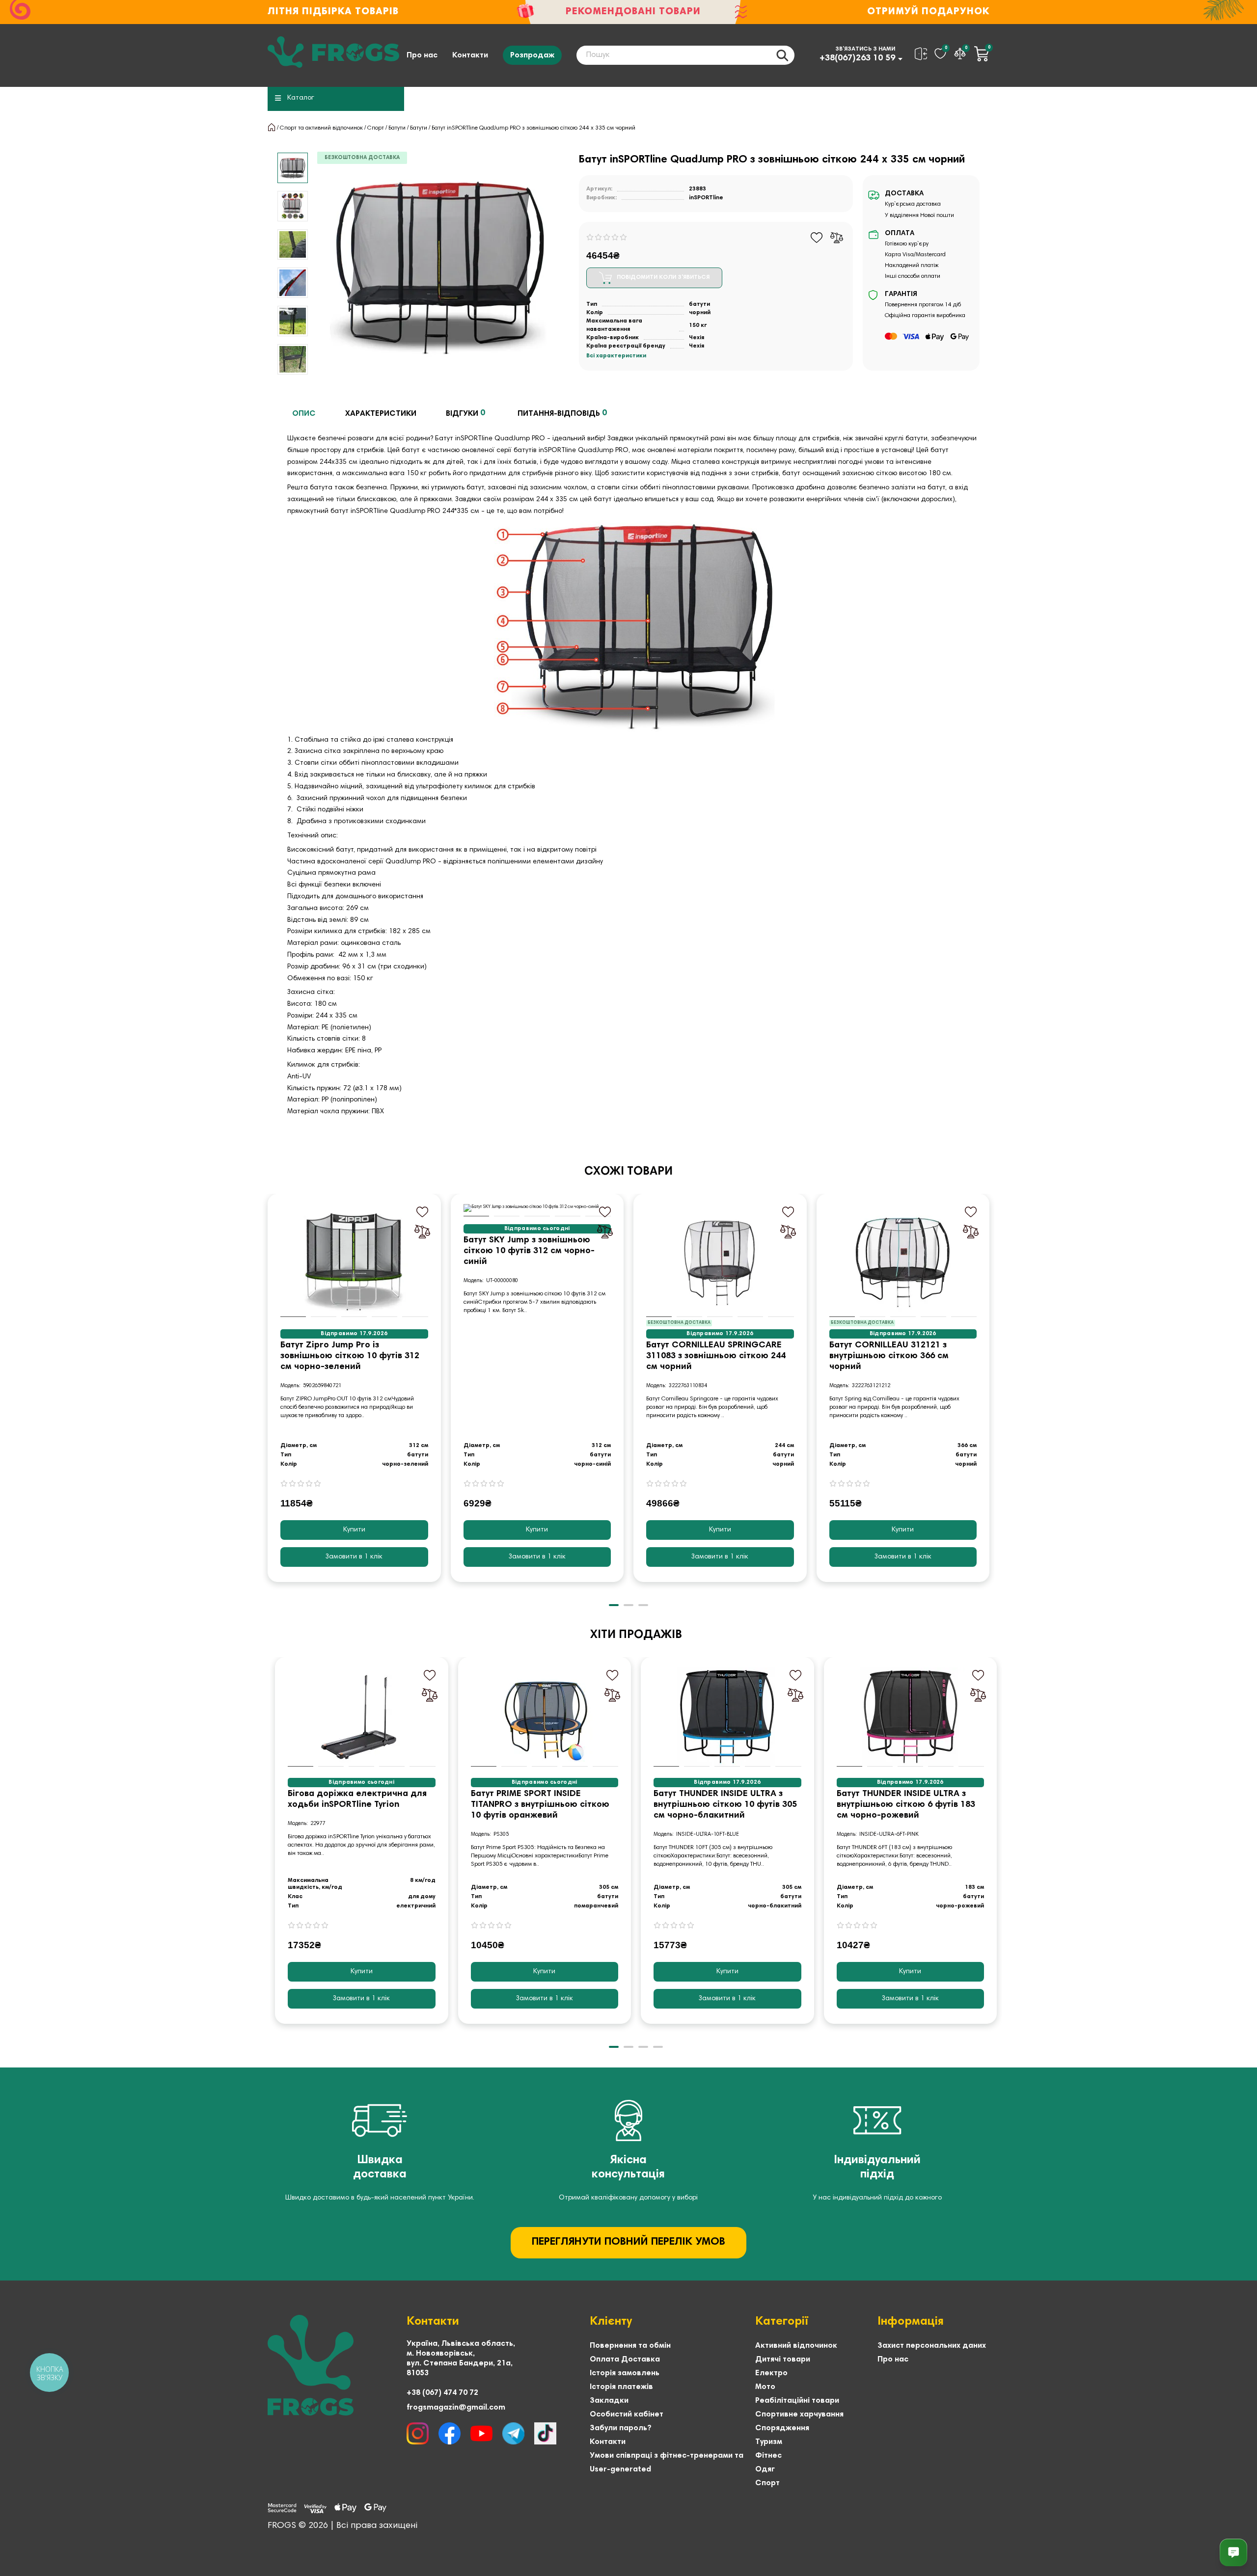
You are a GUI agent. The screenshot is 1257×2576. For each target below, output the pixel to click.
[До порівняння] (837, 238)
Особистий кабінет (627, 2415)
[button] (293, 154)
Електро (771, 2373)
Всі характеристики (616, 356)
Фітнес (768, 2456)
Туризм (769, 2442)
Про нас (422, 55)
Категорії (782, 2322)
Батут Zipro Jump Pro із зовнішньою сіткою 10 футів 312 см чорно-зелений (350, 1356)
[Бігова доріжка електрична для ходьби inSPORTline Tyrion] (362, 1717)
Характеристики (381, 414)
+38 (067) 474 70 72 (442, 2393)
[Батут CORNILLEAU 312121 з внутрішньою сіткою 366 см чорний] (903, 1261)
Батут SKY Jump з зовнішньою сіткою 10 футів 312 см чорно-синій (529, 1251)
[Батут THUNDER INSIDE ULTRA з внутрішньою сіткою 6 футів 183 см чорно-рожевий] (911, 1717)
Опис (304, 414)
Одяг (765, 2469)
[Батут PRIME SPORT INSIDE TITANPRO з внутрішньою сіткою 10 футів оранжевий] (545, 1717)
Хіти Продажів (636, 1635)
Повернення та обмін (630, 2346)
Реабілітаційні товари (797, 2401)
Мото (765, 2387)
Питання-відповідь (562, 413)
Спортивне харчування (799, 2415)
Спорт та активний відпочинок (321, 128)
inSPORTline (706, 198)
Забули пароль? (621, 2428)
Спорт (376, 128)
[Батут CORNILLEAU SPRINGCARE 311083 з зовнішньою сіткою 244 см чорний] (720, 1261)
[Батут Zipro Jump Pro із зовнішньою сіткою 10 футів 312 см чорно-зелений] (354, 1261)
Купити (354, 1530)
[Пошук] (782, 55)
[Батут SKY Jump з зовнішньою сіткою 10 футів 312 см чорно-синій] (537, 1208)
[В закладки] (817, 238)
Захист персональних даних (932, 2346)
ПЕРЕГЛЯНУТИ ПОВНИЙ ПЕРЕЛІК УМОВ (628, 2242)
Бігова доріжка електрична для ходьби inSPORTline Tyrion (357, 1799)
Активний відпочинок (796, 2346)
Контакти (470, 55)
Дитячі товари (783, 2360)
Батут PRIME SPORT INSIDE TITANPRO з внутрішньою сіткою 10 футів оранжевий (540, 1805)
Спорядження (782, 2428)
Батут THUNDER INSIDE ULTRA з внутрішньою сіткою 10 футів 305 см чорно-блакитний (725, 1805)
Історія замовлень (625, 2373)
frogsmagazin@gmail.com (456, 2408)
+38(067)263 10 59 (857, 58)
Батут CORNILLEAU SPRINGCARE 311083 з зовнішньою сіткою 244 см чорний (716, 1356)
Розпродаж (532, 55)
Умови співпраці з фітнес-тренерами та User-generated (667, 2463)
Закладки (609, 2401)
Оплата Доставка (625, 2360)
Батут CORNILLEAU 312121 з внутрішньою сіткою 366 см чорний (889, 1356)
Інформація (911, 2322)
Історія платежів (621, 2387)
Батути (397, 128)
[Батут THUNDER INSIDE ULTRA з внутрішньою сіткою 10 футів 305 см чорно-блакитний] (727, 1717)
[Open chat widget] (1233, 2552)
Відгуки (465, 413)
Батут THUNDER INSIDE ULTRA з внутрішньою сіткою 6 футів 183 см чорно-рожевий (906, 1805)
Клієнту (611, 2322)
